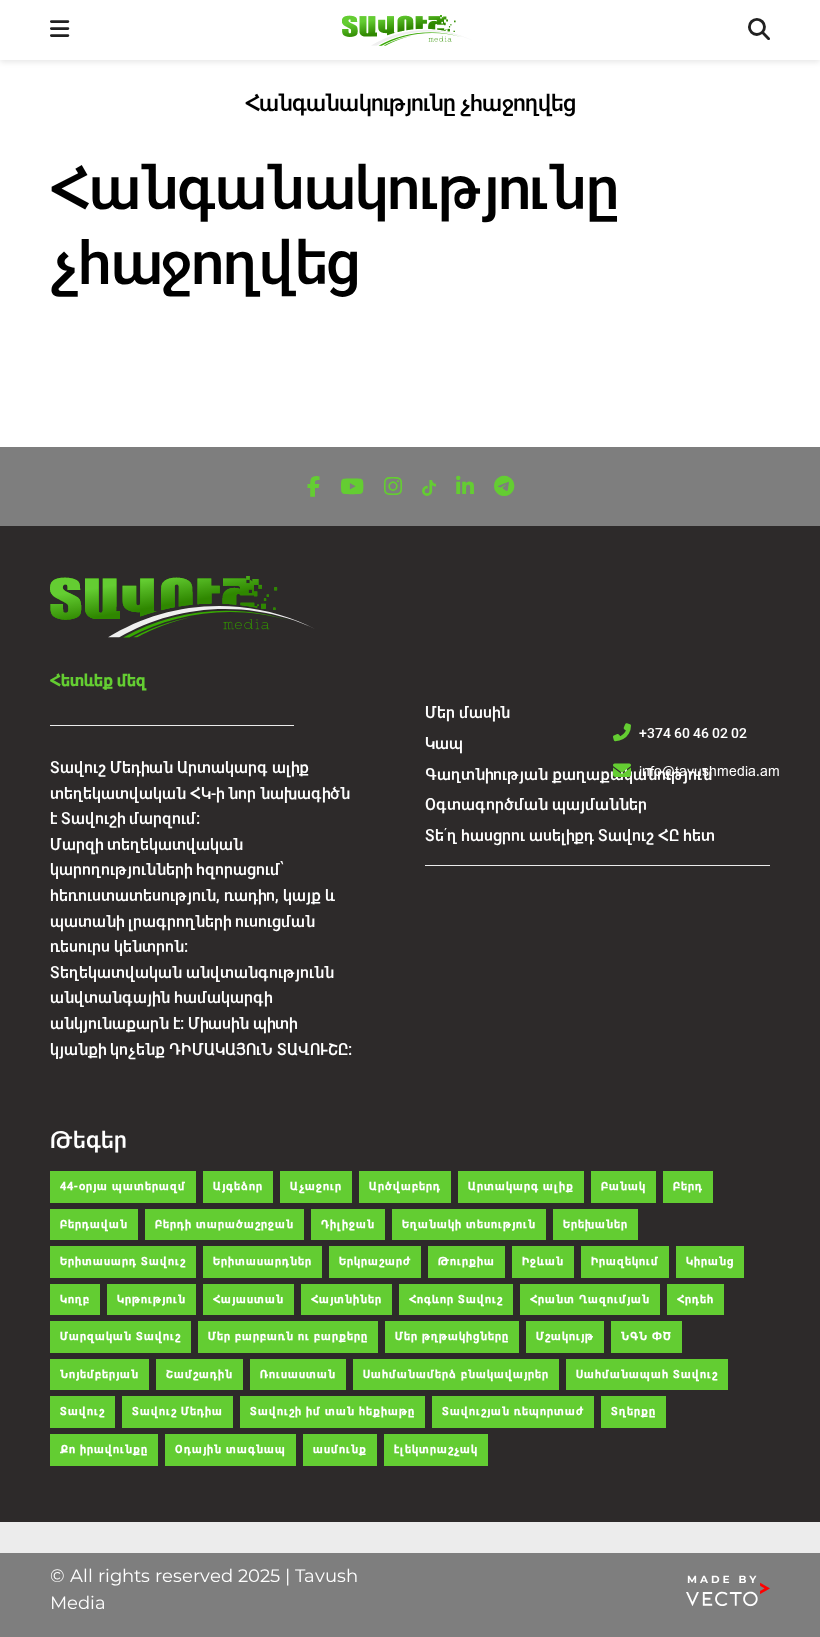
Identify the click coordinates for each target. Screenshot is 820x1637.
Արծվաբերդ (405, 1186)
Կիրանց (710, 1261)
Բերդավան (94, 1224)
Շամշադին (199, 1374)
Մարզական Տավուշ (120, 1336)
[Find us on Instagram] (393, 487)
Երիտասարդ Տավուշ (123, 1261)
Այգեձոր (238, 1186)
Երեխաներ (595, 1224)
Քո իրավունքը (104, 1449)
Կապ (444, 743)
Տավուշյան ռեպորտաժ (513, 1411)
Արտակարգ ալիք (521, 1186)
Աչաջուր (316, 1186)
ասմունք (340, 1449)
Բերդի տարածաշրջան (224, 1224)
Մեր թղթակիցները (452, 1336)
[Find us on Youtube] (352, 487)
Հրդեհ (695, 1299)
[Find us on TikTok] (429, 488)
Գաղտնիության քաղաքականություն (568, 774)
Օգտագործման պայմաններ (536, 804)
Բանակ (623, 1186)
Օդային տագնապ (230, 1449)
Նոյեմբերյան (99, 1374)
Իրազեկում (625, 1261)
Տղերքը (633, 1411)
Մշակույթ (565, 1336)
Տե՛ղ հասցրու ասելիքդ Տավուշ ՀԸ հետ (570, 835)
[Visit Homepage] (408, 30)
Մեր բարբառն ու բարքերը (288, 1336)
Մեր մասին (467, 712)
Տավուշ (82, 1411)
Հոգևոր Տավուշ (456, 1299)
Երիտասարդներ (262, 1261)
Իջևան (543, 1261)
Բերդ (688, 1186)
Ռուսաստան (298, 1374)
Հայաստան (248, 1299)
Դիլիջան (348, 1224)
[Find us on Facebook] (313, 487)
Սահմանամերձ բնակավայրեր (456, 1374)
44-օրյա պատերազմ (123, 1186)
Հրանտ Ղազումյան (590, 1299)
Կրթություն (151, 1299)
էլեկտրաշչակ (436, 1449)
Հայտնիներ (346, 1299)
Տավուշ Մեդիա (177, 1411)
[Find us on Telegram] (504, 487)
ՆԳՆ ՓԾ (646, 1336)
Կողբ (75, 1299)
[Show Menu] (59, 30)
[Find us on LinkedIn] (465, 487)
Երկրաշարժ (375, 1261)
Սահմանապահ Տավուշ (647, 1374)
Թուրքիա (466, 1261)
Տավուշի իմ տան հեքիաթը (332, 1411)
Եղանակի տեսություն (469, 1224)
